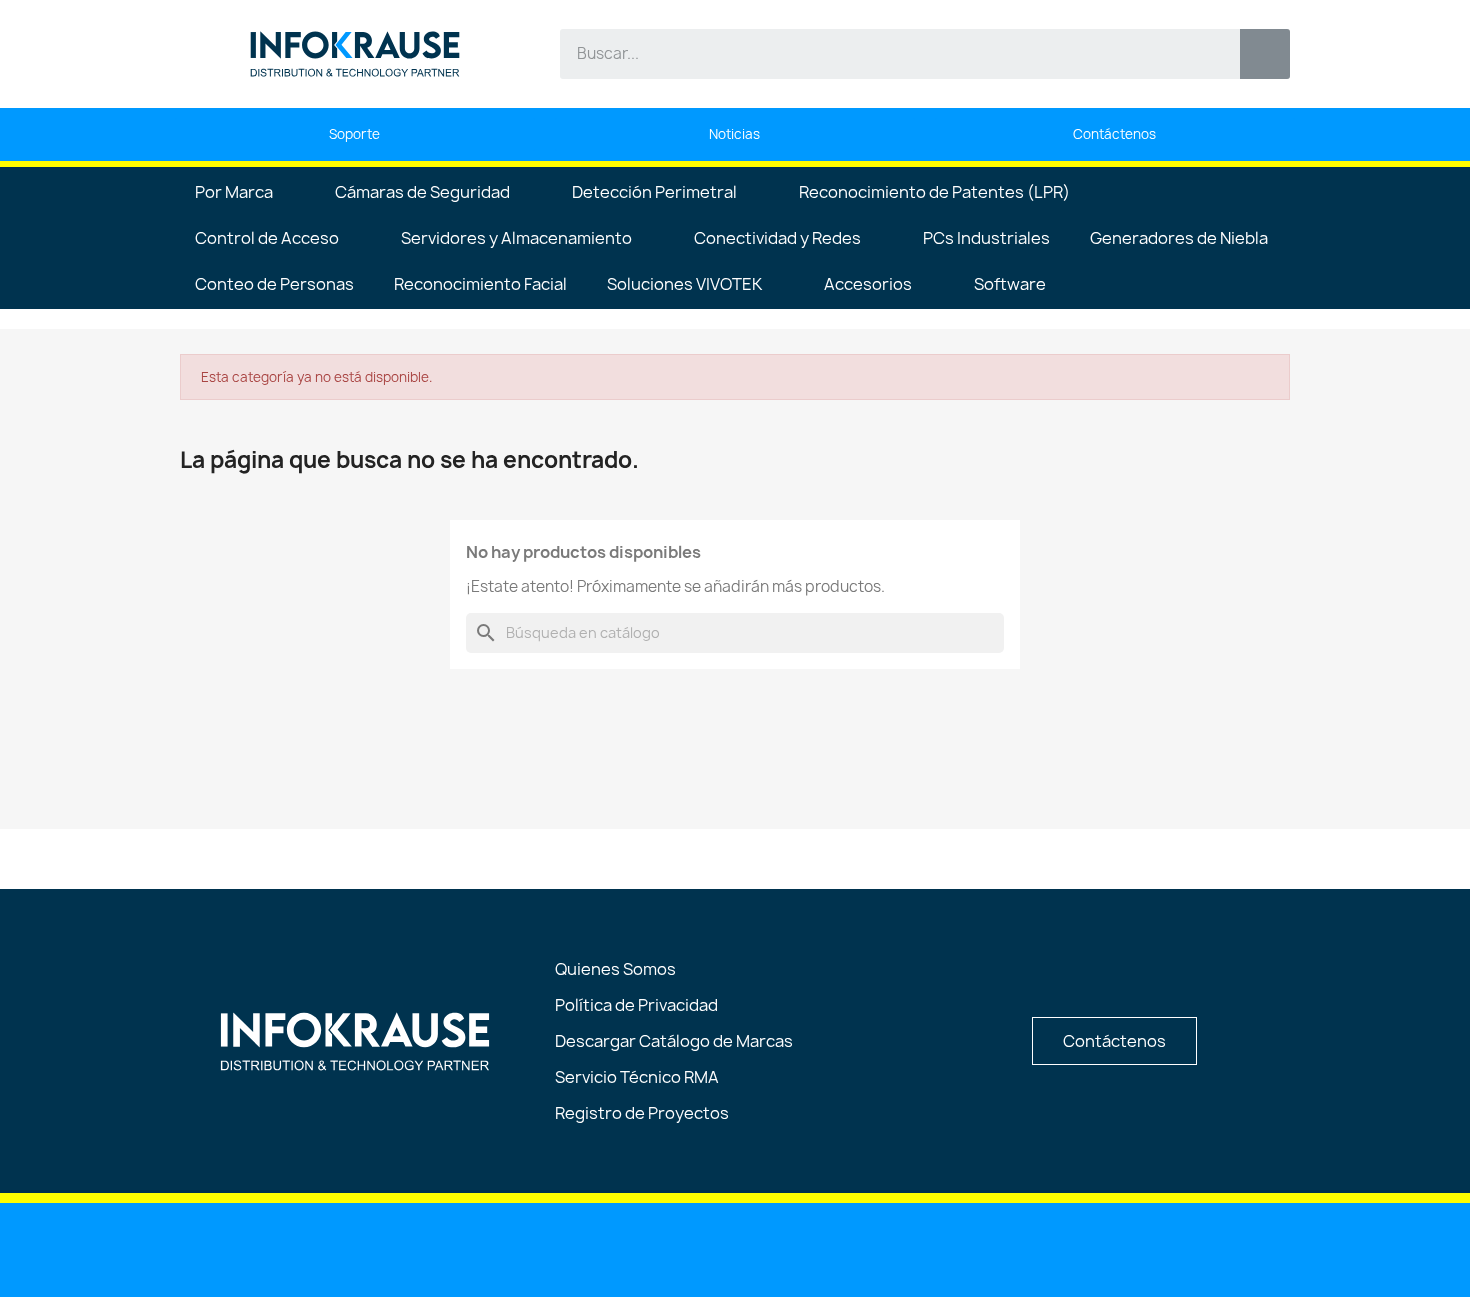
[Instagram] (787, 1248)
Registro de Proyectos (642, 1113)
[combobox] (885, 54)
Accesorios (868, 284)
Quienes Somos (615, 969)
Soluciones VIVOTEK (684, 284)
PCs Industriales (986, 238)
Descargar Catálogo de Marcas (674, 1041)
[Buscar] (1265, 54)
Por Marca (234, 192)
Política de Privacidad (636, 1005)
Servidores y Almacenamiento (516, 238)
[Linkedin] (634, 1248)
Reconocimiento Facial (480, 284)
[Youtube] (685, 1248)
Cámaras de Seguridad (422, 192)
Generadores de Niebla (1179, 238)
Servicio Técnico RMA (637, 1077)
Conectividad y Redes (777, 238)
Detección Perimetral (654, 192)
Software (1010, 284)
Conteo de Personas (274, 284)
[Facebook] (736, 1248)
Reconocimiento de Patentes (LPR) (934, 192)
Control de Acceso (267, 238)
